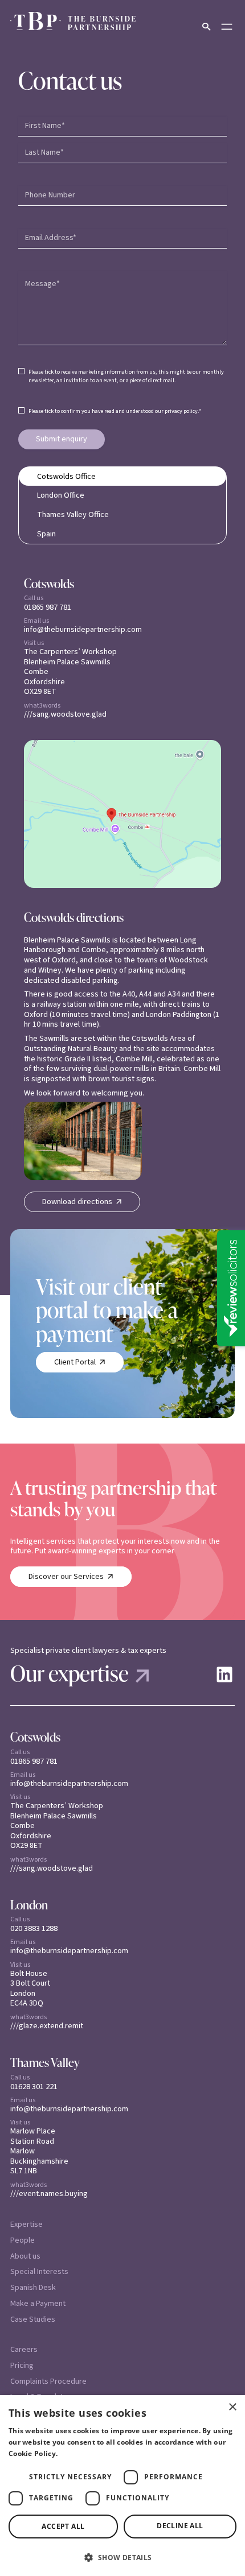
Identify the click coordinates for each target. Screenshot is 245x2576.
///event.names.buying (49, 2194)
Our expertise (70, 1673)
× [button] (232, 2407)
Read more (79, 2453)
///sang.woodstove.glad (65, 714)
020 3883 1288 (34, 1928)
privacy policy (181, 411)
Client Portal (75, 1362)
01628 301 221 (34, 2087)
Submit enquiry (62, 439)
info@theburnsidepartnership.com (83, 630)
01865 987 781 (48, 607)
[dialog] (122, 2486)
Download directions (77, 1202)
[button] (122, 2557)
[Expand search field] (206, 27)
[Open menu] (227, 27)
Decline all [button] (180, 2526)
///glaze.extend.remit (47, 2026)
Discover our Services (66, 1576)
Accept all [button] (63, 2526)
